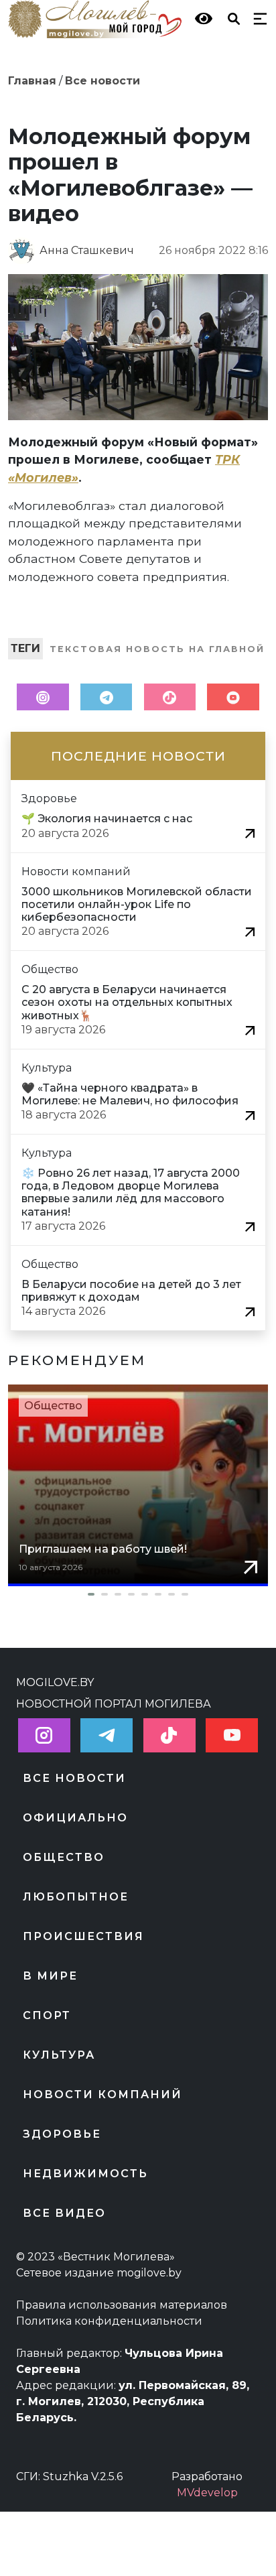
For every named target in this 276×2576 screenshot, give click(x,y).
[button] (138, 1594)
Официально (75, 1818)
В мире (50, 1976)
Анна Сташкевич (87, 250)
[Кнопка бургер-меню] (257, 18)
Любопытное (76, 1897)
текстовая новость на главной (157, 649)
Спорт (47, 2015)
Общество (53, 1406)
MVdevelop (207, 2493)
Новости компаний (102, 2095)
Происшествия (83, 1936)
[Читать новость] (250, 833)
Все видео (64, 2213)
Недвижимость (85, 2174)
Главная (32, 81)
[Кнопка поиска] (231, 18)
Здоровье (62, 2134)
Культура (59, 2055)
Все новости (102, 81)
